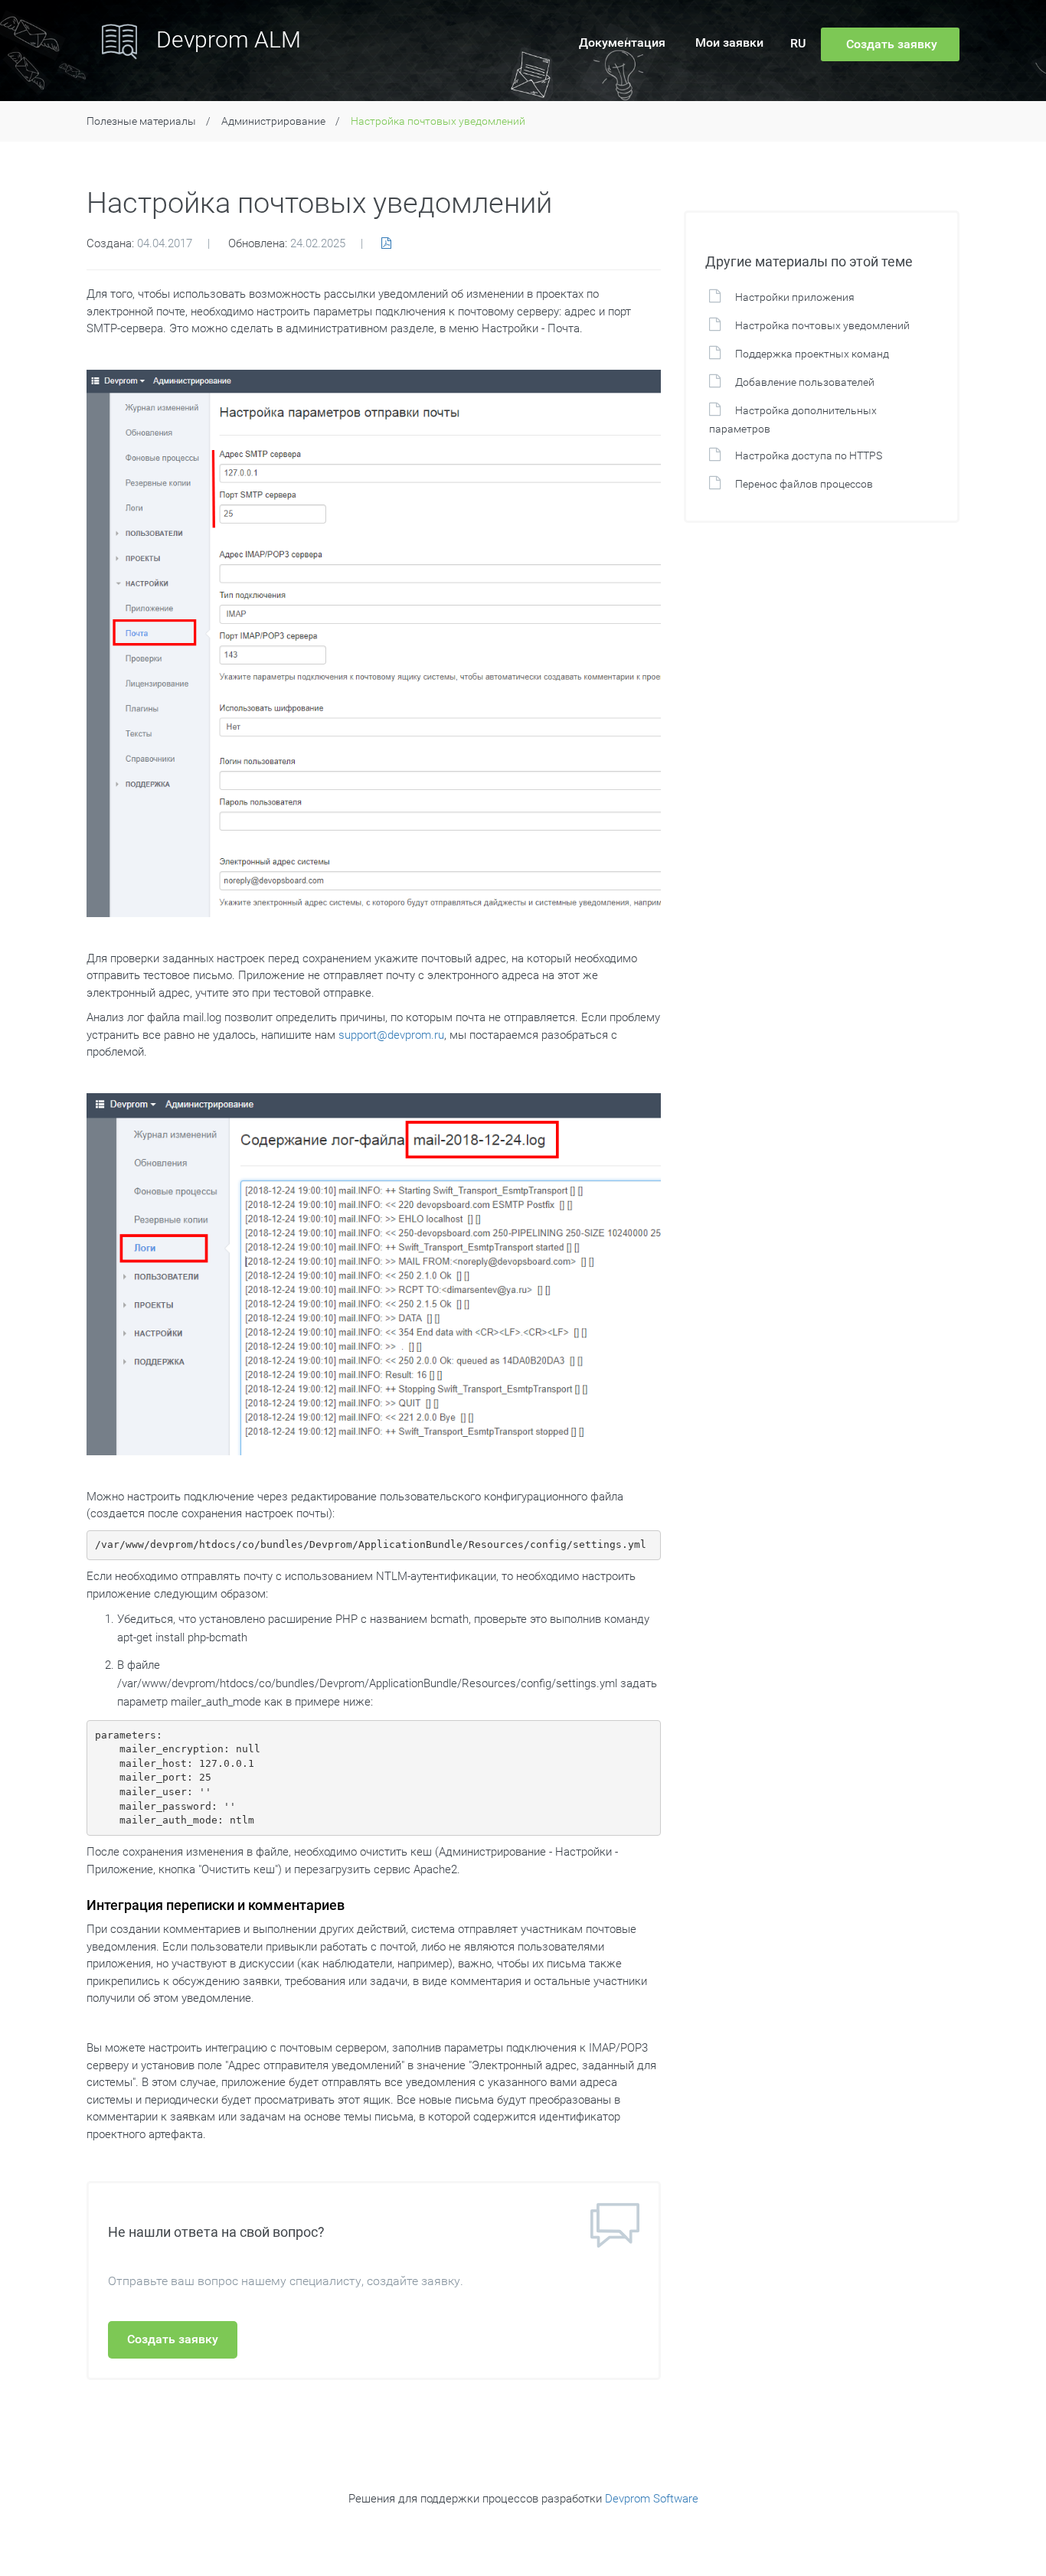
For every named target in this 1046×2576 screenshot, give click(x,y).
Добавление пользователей (805, 382)
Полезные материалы (141, 121)
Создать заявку (173, 2339)
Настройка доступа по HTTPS (809, 455)
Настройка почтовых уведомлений (822, 325)
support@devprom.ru (391, 1035)
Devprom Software (652, 2499)
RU (798, 43)
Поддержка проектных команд (812, 354)
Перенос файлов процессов (804, 484)
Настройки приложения (795, 297)
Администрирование (273, 121)
